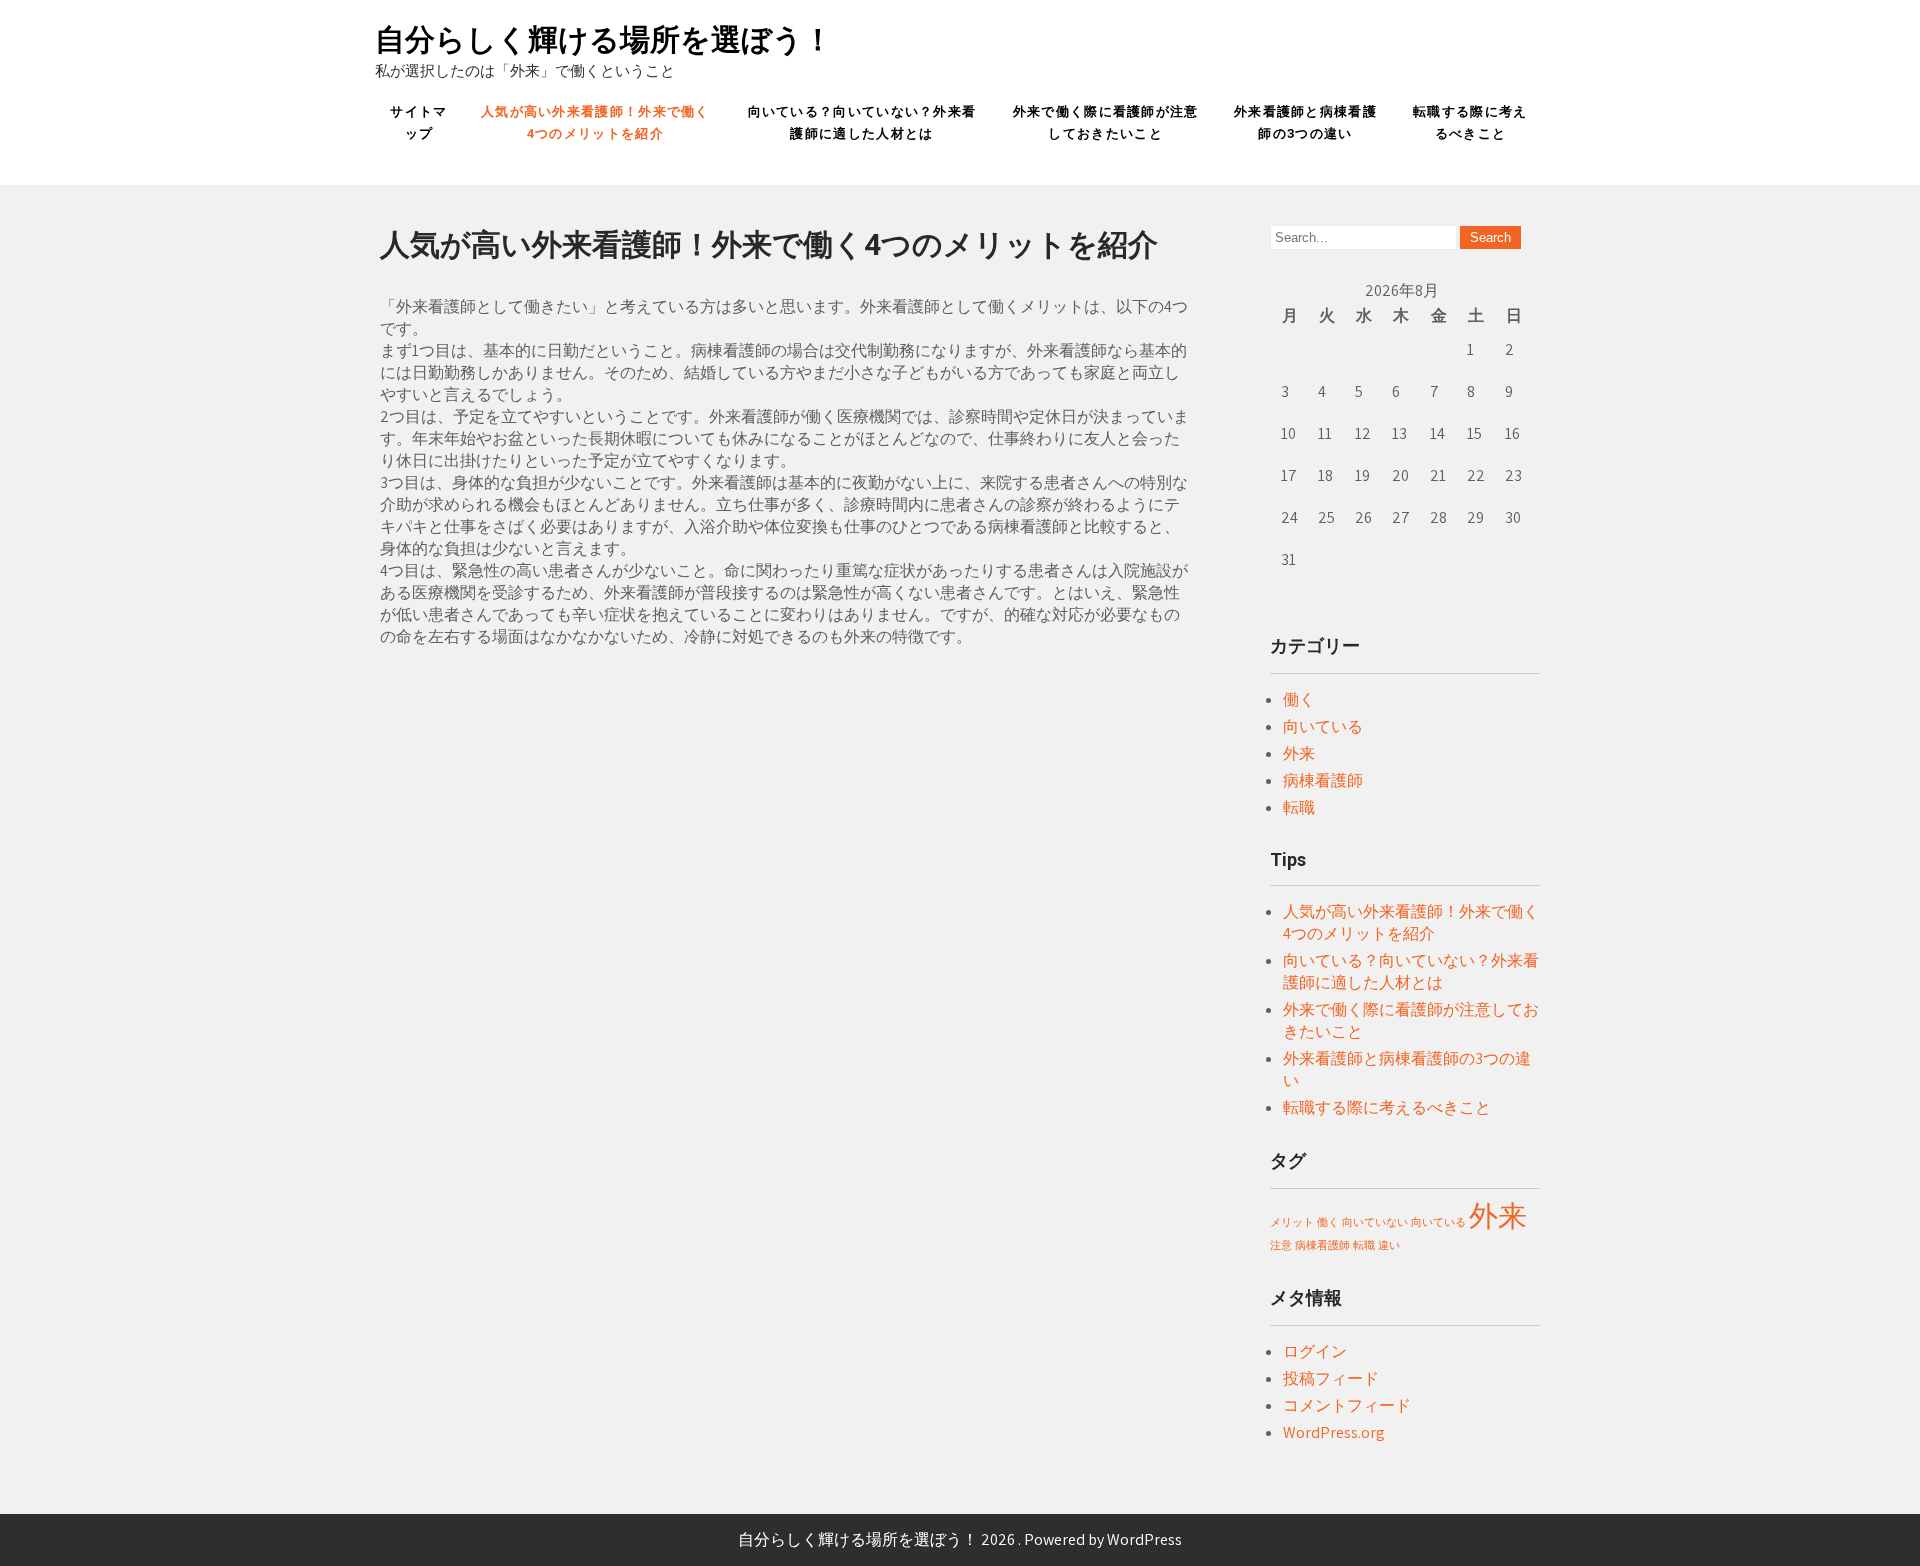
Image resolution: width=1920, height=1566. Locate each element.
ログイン (1315, 1351)
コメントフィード (1347, 1405)
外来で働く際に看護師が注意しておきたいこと (1106, 122)
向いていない (1375, 1222)
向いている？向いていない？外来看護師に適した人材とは (862, 122)
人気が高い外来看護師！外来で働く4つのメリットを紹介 (595, 122)
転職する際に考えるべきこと (1470, 122)
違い (1389, 1245)
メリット (1292, 1222)
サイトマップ (418, 122)
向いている (1323, 726)
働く (1299, 699)
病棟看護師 (1323, 780)
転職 (1299, 807)
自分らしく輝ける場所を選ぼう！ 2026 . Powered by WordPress (960, 1539)
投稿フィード (1331, 1378)
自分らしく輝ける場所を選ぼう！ (604, 39)
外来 (1299, 753)
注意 (1281, 1245)
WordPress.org (1334, 1432)
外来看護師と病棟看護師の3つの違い (1305, 122)
